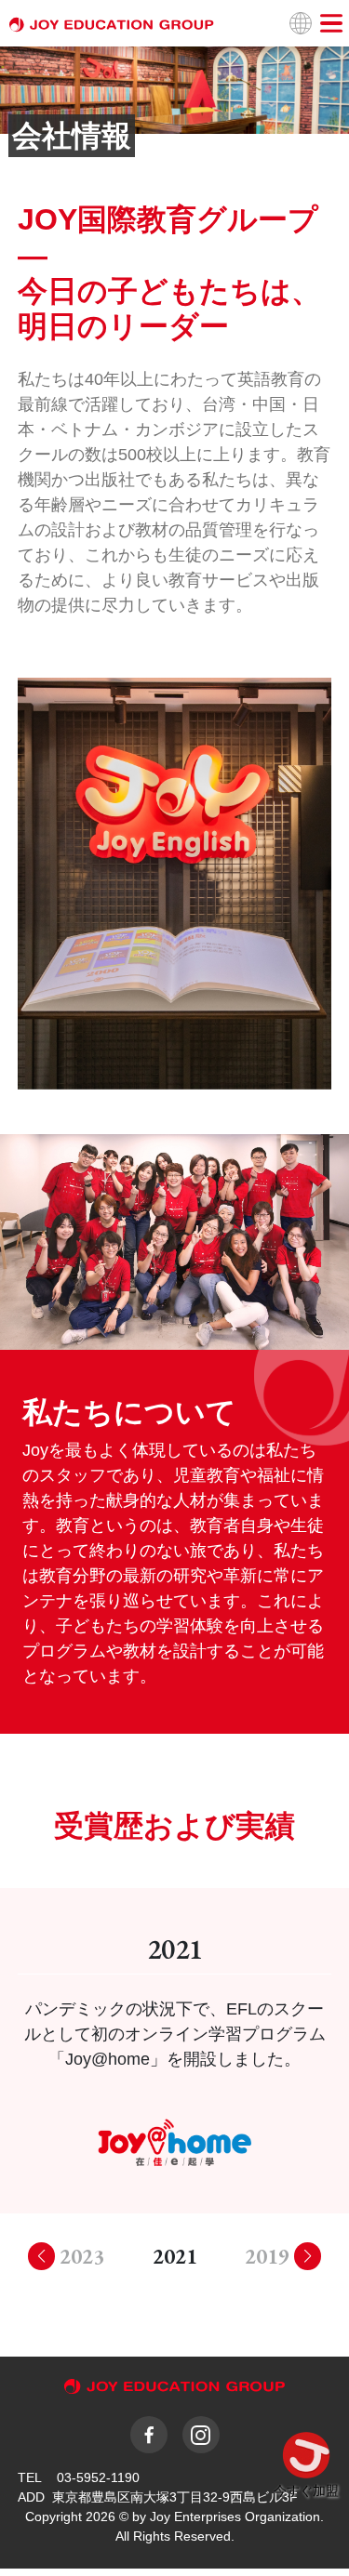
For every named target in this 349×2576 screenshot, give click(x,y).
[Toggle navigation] (331, 23)
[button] (307, 2256)
